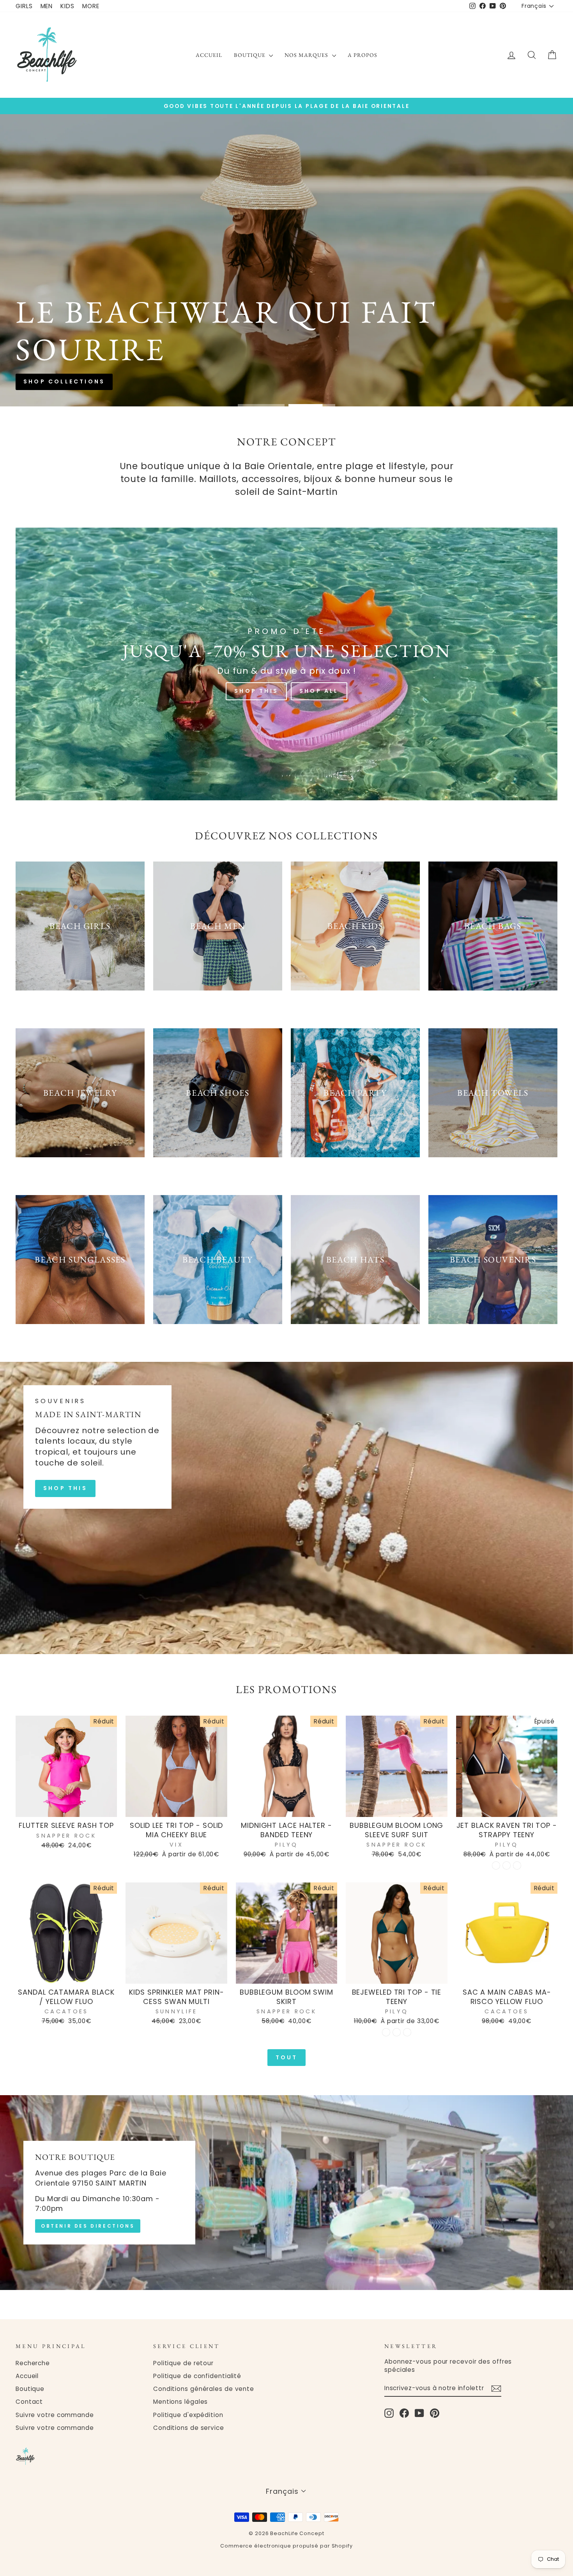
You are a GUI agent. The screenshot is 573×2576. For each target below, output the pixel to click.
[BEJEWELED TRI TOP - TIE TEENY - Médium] (397, 2032)
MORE (91, 6)
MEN (47, 6)
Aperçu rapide (66, 1808)
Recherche (33, 2363)
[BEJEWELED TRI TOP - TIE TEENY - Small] (386, 2032)
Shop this (255, 290)
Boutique (250, 55)
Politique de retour (183, 2363)
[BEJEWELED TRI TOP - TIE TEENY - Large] (407, 2032)
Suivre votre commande (55, 2415)
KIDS (67, 6)
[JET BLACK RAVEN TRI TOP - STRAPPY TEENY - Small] (496, 1865)
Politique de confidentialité (197, 2376)
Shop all (318, 290)
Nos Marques (307, 55)
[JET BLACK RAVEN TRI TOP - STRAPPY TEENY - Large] (517, 1865)
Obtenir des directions (88, 2226)
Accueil (209, 55)
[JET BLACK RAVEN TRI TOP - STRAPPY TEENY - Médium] (507, 1865)
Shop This (256, 691)
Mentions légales (180, 2402)
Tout (287, 2057)
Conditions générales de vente (204, 2389)
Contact (29, 2402)
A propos (363, 55)
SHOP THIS (65, 1488)
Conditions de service (189, 2428)
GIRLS (24, 6)
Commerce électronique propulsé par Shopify (286, 2546)
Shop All (319, 691)
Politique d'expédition (188, 2415)
